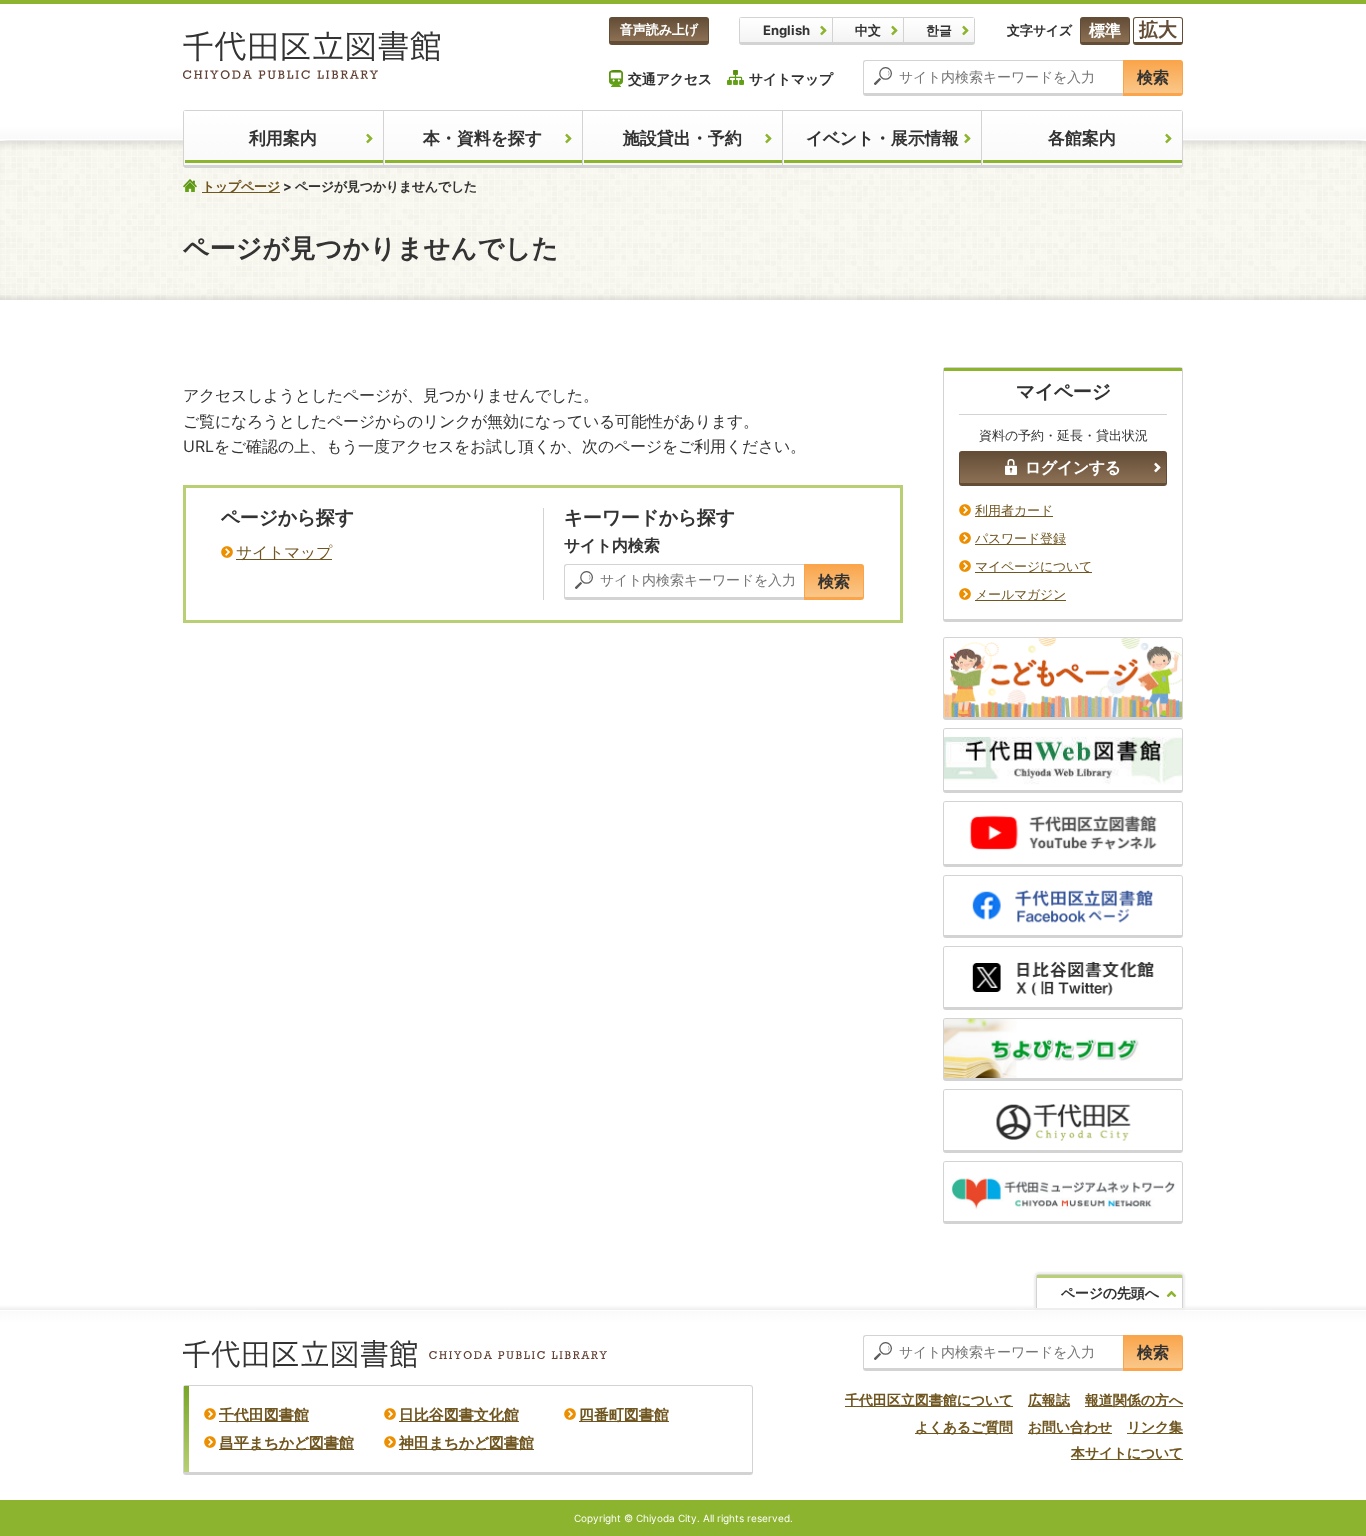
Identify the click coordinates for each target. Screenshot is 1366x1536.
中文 (868, 30)
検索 (1153, 77)
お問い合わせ (1070, 1426)
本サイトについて (1127, 1452)
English (786, 30)
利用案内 (283, 138)
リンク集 (1155, 1426)
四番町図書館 (624, 1414)
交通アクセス (670, 78)
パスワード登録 (1020, 538)
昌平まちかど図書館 (286, 1442)
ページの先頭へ (1110, 1292)
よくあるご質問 (964, 1426)
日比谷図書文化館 (459, 1414)
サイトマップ (791, 78)
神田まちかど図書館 (466, 1442)
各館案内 (1082, 138)
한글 (939, 30)
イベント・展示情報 (882, 138)
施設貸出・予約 (682, 138)
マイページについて (1033, 566)
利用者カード (1014, 510)
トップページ (241, 186)
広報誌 (1049, 1399)
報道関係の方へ (1134, 1399)
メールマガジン (1020, 594)
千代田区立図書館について (929, 1399)
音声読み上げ (659, 29)
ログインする (1073, 467)
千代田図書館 (264, 1414)
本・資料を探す (482, 138)
